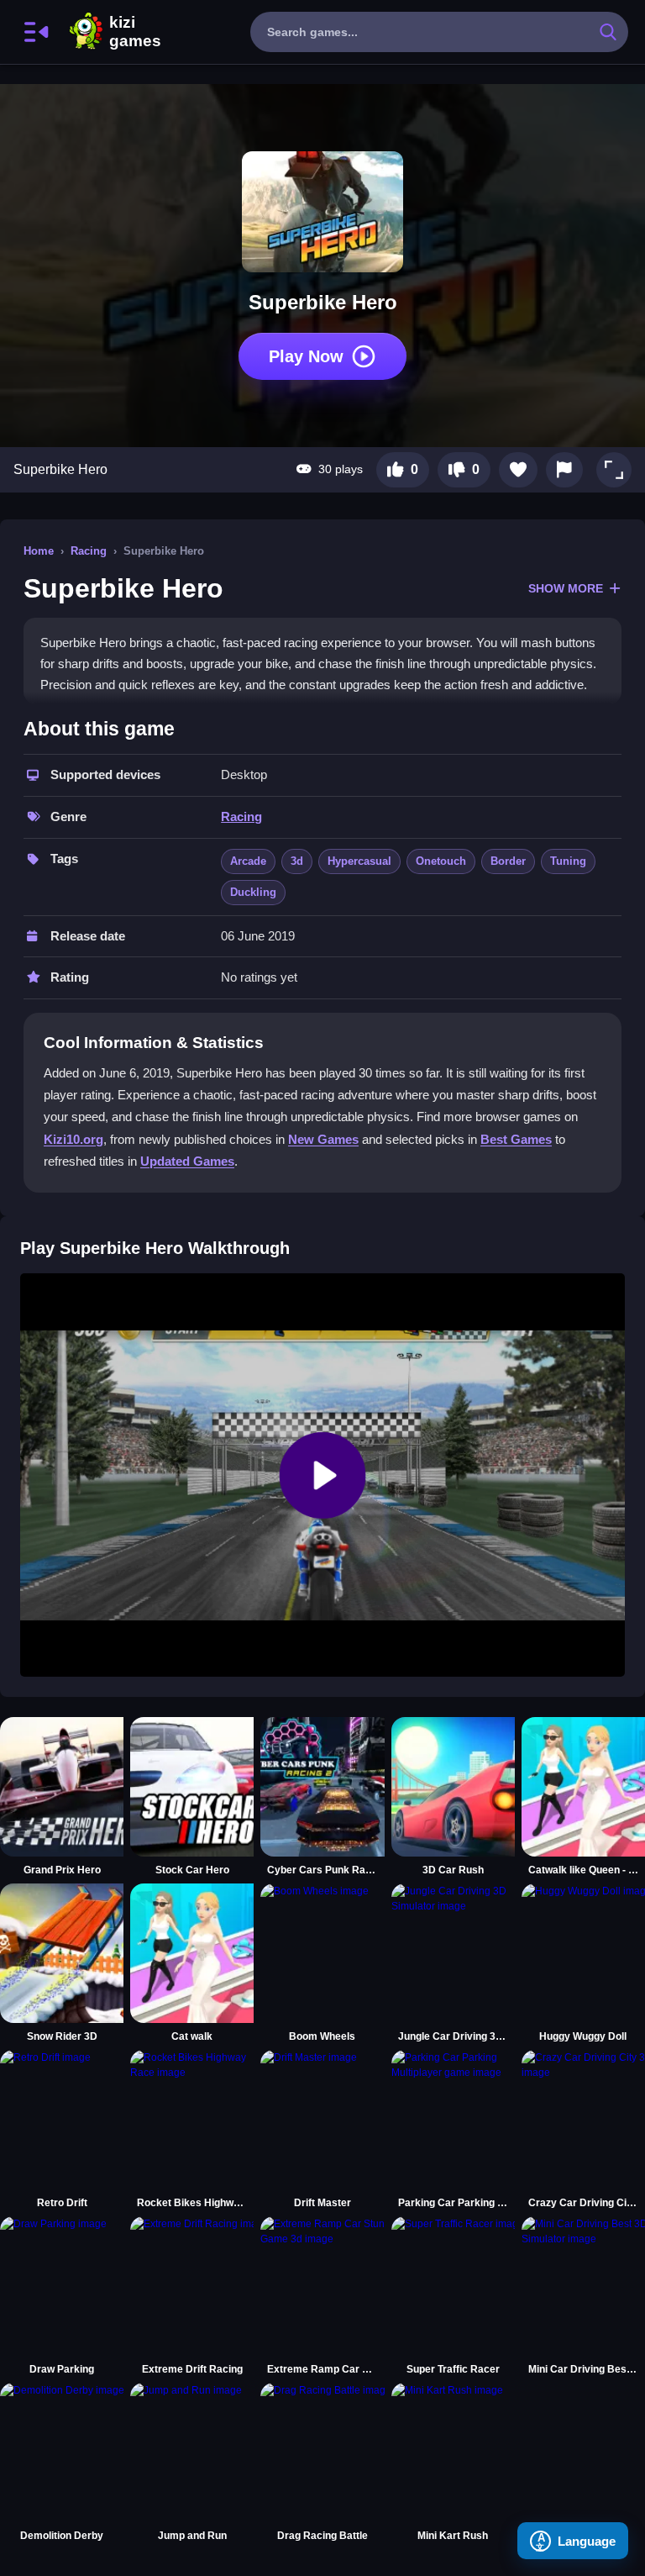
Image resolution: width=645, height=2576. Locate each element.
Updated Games (187, 1161)
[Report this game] (564, 470)
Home (39, 551)
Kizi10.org (73, 1139)
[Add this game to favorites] (518, 470)
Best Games (516, 1139)
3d (297, 861)
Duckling (253, 892)
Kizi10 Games (135, 32)
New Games (323, 1139)
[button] (614, 470)
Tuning (568, 861)
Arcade (248, 861)
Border (508, 861)
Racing (89, 551)
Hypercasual (359, 861)
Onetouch (441, 861)
